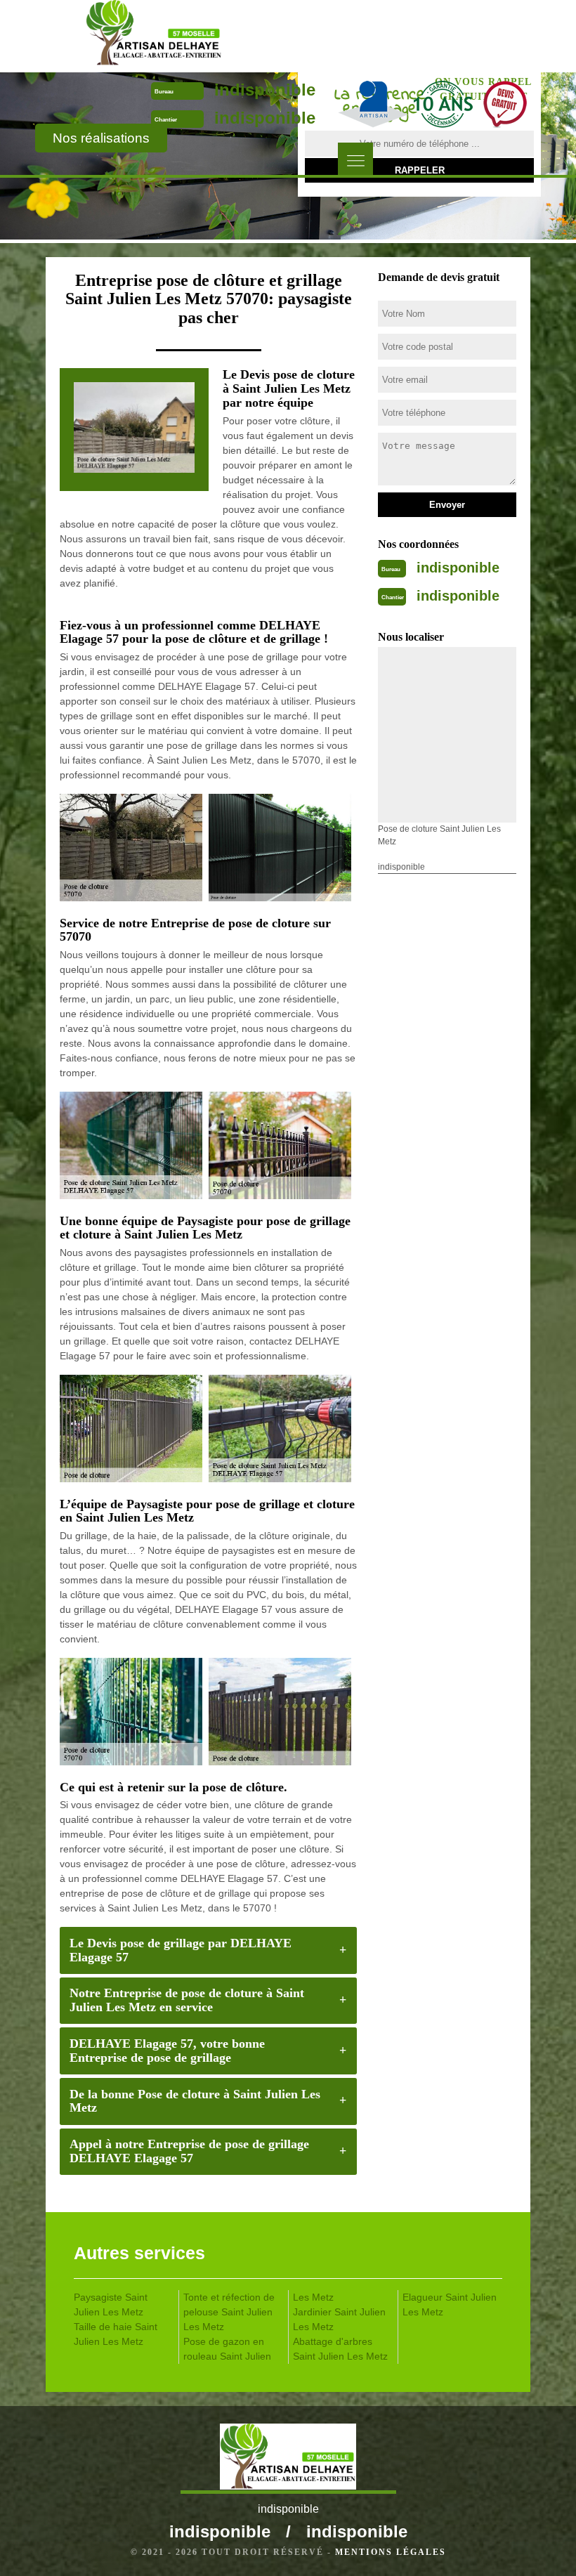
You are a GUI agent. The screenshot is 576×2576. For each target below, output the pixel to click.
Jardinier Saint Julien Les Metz (339, 2319)
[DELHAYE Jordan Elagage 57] (153, 35)
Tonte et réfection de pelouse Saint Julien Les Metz (229, 2312)
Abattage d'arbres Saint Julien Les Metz (340, 2349)
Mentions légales (391, 2552)
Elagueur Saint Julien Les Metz (450, 2304)
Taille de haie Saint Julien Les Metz (116, 2334)
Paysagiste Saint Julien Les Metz (111, 2304)
